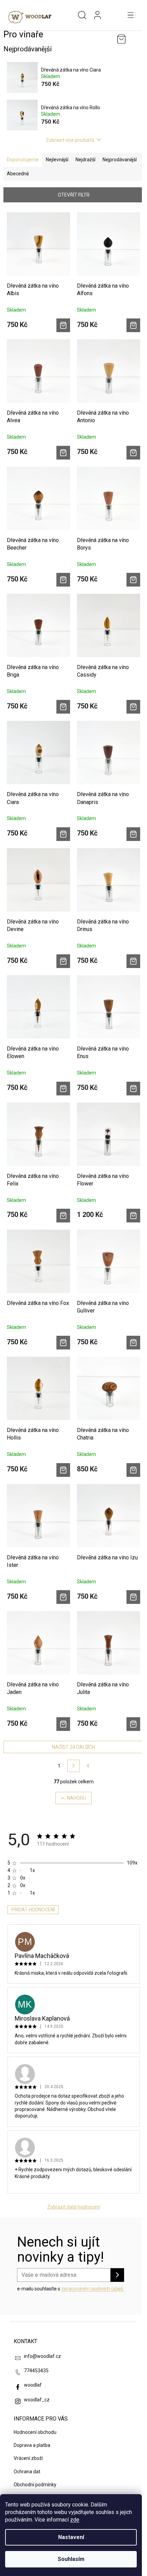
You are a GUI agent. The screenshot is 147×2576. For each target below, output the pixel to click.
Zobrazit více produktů (70, 140)
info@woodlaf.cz (42, 2356)
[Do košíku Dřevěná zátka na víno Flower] (133, 1216)
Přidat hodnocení (33, 1910)
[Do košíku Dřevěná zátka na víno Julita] (133, 1724)
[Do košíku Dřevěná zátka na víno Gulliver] (133, 1343)
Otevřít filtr (74, 195)
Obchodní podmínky (35, 2485)
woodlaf (33, 2385)
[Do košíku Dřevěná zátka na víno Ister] (63, 1597)
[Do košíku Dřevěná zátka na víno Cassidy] (133, 707)
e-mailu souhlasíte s (71, 2289)
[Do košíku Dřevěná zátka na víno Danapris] (133, 834)
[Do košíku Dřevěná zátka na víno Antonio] (133, 453)
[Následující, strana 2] (73, 1766)
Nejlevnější (57, 160)
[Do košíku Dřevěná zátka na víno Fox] (63, 1343)
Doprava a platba (32, 2445)
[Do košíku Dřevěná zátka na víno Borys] (133, 580)
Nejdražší (85, 160)
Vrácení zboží (28, 2458)
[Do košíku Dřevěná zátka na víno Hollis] (63, 1470)
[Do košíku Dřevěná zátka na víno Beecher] (63, 580)
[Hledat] (82, 15)
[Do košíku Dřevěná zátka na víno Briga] (63, 707)
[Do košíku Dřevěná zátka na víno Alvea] (63, 453)
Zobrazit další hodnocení (74, 2207)
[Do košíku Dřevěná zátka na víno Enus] (133, 1089)
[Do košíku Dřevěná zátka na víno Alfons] (133, 325)
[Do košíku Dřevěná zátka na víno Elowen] (63, 1089)
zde (75, 2520)
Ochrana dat (27, 2472)
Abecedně (18, 174)
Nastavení (71, 2537)
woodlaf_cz (37, 2400)
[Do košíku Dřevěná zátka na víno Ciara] (63, 834)
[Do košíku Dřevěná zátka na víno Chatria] (133, 1470)
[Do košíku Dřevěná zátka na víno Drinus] (133, 961)
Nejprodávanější (120, 160)
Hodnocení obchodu (35, 2432)
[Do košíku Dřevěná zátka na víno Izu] (133, 1597)
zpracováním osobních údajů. (93, 2289)
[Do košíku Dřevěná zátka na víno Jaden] (63, 1724)
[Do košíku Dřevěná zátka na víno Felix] (63, 1216)
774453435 (36, 2371)
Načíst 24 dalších (73, 1747)
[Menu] (132, 15)
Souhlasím (71, 2559)
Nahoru (77, 1798)
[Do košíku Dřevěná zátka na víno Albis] (63, 325)
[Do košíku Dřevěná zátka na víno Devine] (63, 961)
